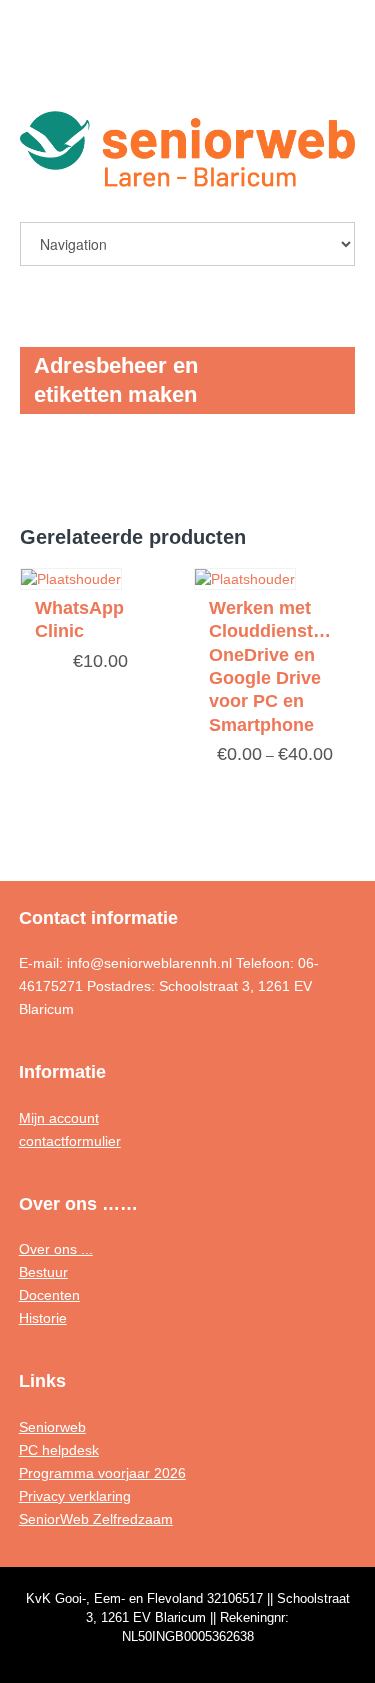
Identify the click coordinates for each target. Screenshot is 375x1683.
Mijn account (59, 1118)
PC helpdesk (59, 1450)
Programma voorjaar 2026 (102, 1473)
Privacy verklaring (75, 1496)
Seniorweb (52, 1427)
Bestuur (43, 1272)
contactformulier (70, 1141)
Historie (43, 1318)
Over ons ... (56, 1249)
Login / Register (291, 66)
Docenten (49, 1295)
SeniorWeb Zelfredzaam (96, 1519)
